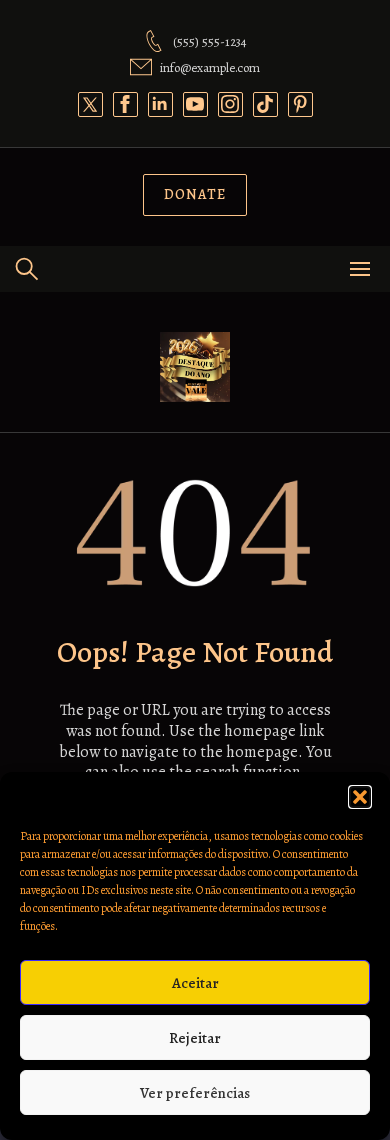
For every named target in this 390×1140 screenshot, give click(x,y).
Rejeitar (195, 1038)
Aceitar (195, 983)
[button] (360, 797)
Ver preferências (195, 1093)
